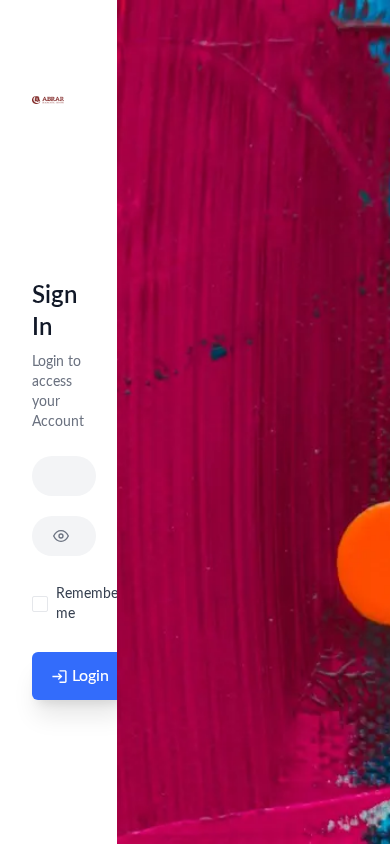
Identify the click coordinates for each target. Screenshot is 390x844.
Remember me (89, 604)
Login (90, 676)
